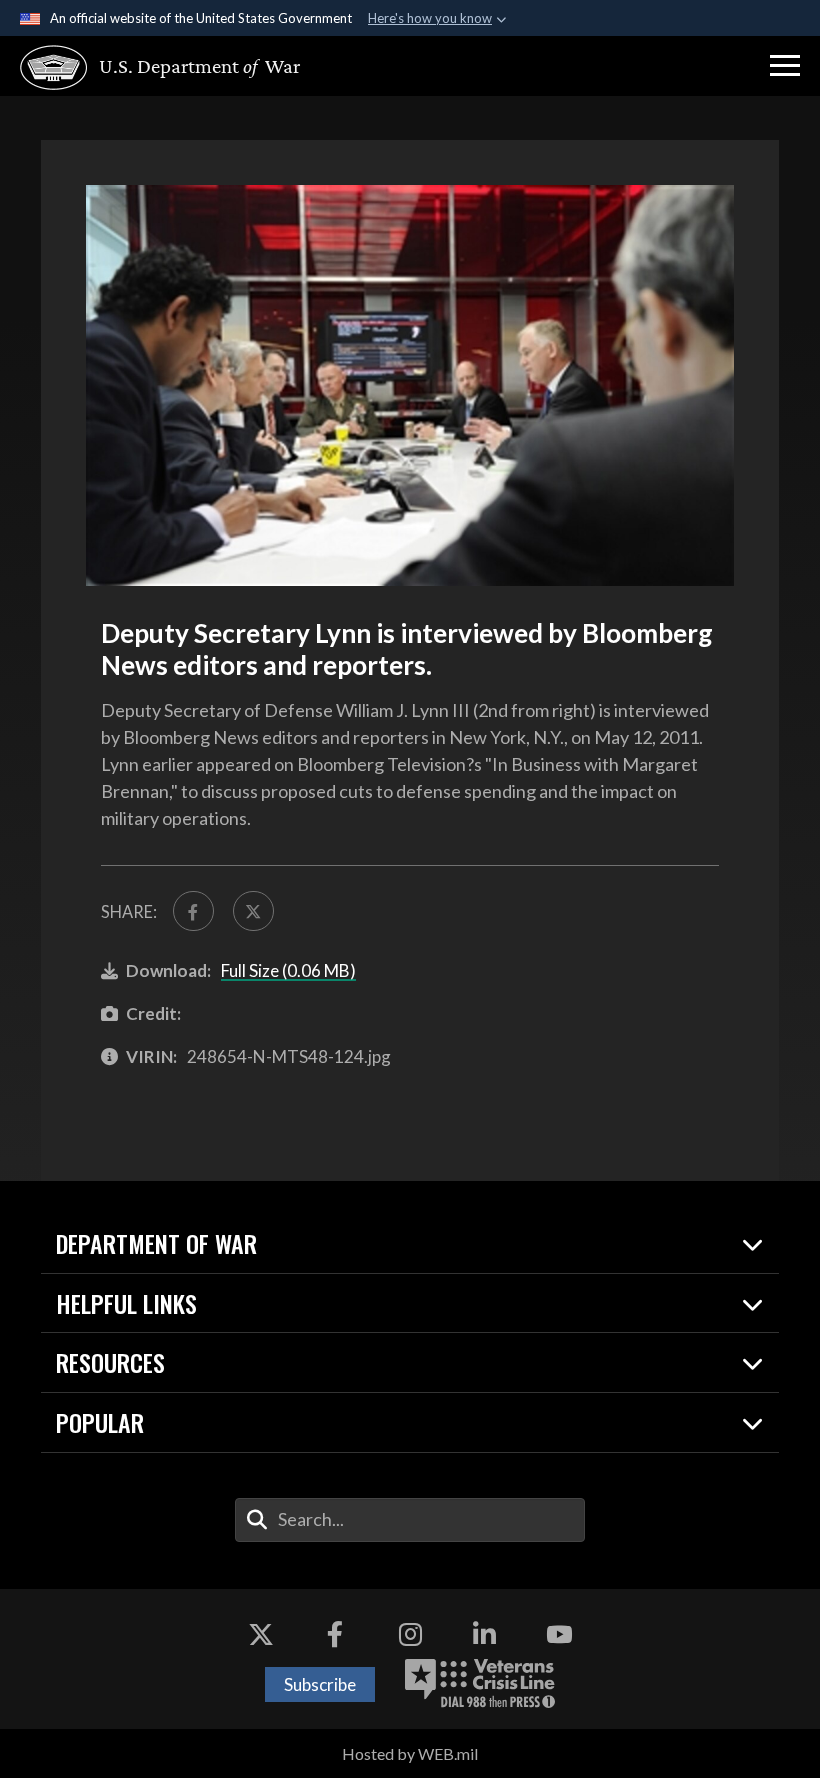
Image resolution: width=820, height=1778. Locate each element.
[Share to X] (253, 911)
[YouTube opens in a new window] (559, 1634)
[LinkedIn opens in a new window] (485, 1634)
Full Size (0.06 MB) (288, 970)
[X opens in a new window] (261, 1634)
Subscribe (320, 1684)
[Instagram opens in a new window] (410, 1634)
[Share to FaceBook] (193, 911)
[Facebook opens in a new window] (335, 1634)
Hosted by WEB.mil (410, 1753)
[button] (785, 66)
